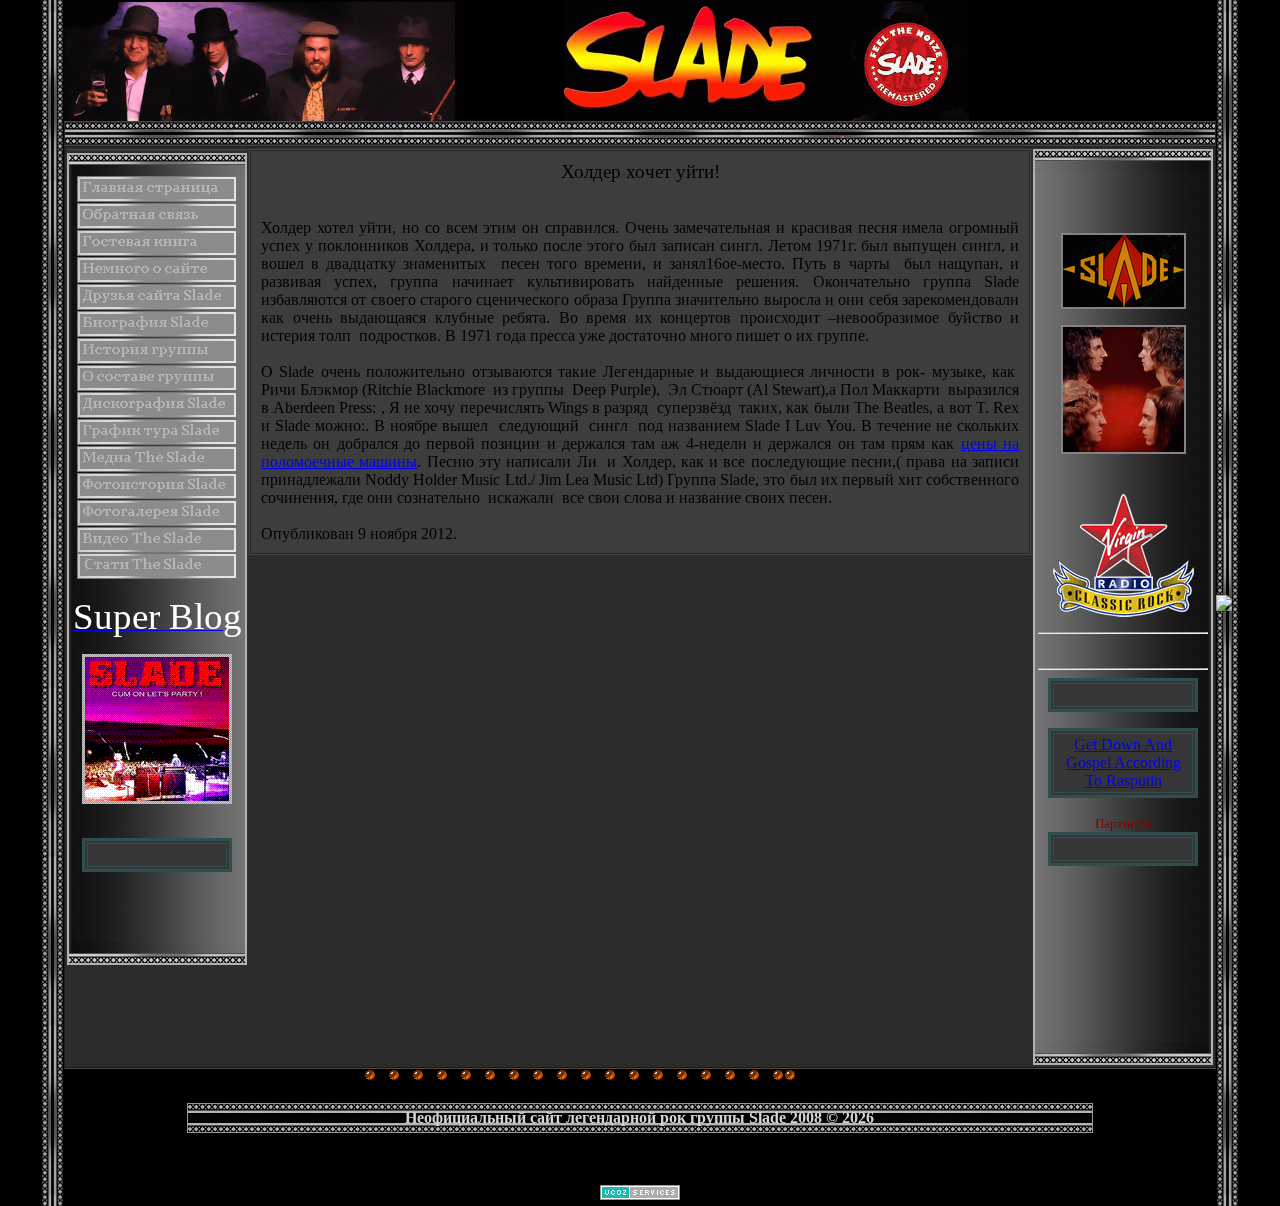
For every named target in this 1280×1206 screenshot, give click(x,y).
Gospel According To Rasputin (1123, 771)
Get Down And (1123, 744)
